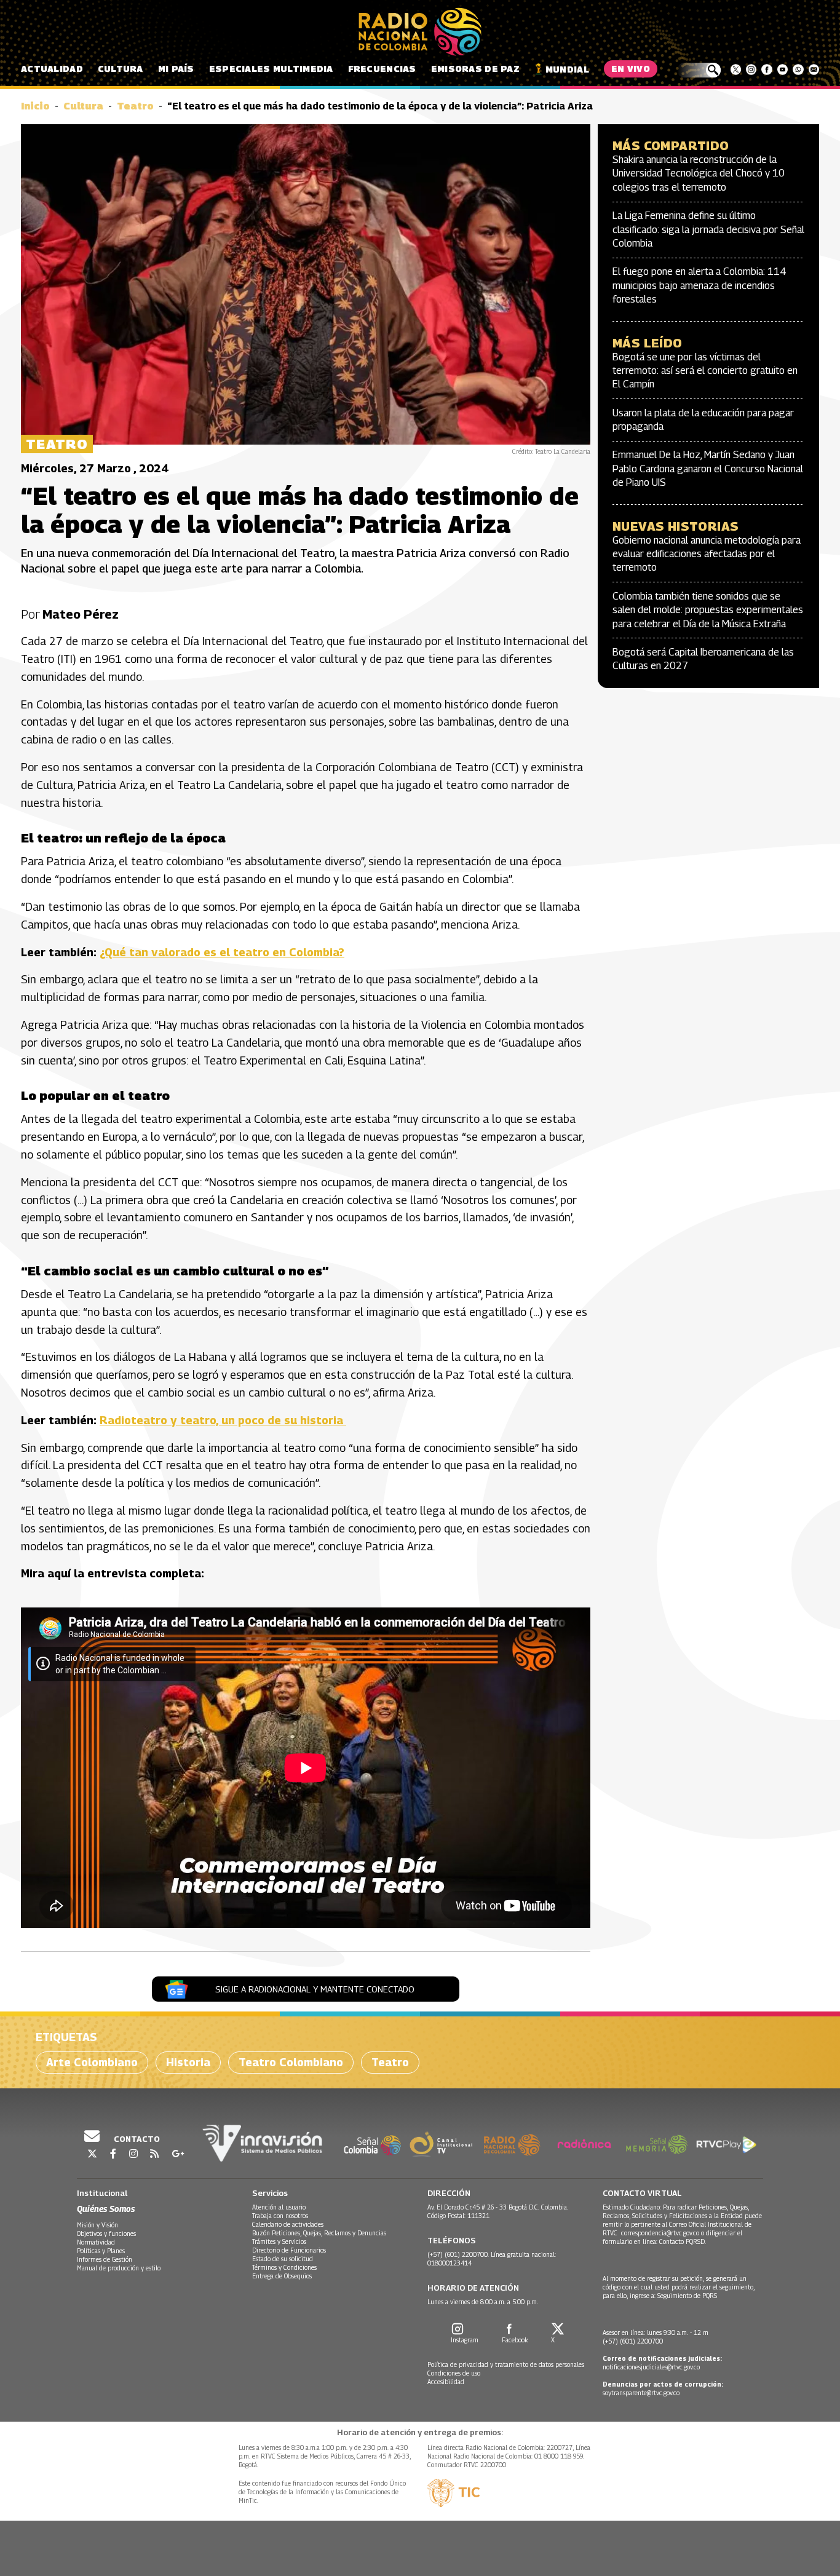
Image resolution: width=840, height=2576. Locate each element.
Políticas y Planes (101, 2251)
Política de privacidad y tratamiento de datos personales (506, 2364)
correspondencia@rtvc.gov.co (660, 2233)
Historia (188, 2062)
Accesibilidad (446, 2382)
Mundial (567, 69)
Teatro (135, 106)
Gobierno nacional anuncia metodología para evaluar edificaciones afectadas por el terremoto (707, 554)
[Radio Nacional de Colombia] (420, 32)
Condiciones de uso (454, 2373)
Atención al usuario (279, 2207)
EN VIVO (631, 69)
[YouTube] (783, 69)
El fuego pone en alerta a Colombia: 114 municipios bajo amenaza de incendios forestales (699, 285)
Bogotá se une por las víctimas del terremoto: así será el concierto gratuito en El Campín (705, 371)
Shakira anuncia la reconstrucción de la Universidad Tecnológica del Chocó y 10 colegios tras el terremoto (699, 173)
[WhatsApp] (798, 69)
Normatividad (96, 2242)
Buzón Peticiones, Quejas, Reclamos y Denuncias (319, 2233)
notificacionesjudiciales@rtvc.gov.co (651, 2367)
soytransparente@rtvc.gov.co (641, 2393)
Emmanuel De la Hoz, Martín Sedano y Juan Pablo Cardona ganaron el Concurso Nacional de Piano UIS (708, 469)
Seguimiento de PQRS (687, 2296)
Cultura (121, 69)
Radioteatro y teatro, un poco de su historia (223, 1420)
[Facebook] (767, 69)
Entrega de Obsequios (282, 2276)
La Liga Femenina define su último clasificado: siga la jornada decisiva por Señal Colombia (708, 229)
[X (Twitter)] (736, 69)
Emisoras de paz (475, 69)
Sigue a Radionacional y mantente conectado (315, 1989)
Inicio (35, 106)
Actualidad (52, 69)
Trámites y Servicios (279, 2241)
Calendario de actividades (288, 2224)
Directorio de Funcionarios (289, 2250)
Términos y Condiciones (284, 2267)
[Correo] (814, 69)
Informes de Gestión (105, 2259)
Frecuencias (382, 69)
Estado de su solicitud (283, 2259)
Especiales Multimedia (271, 69)
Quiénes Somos (106, 2209)
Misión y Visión (97, 2225)
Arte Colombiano (92, 2062)
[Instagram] (751, 69)
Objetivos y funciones (106, 2233)
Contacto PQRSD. (683, 2241)
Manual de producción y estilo (119, 2268)
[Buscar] (699, 70)
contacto (136, 2139)
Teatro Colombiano (291, 2062)
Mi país (176, 69)
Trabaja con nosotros (280, 2216)
